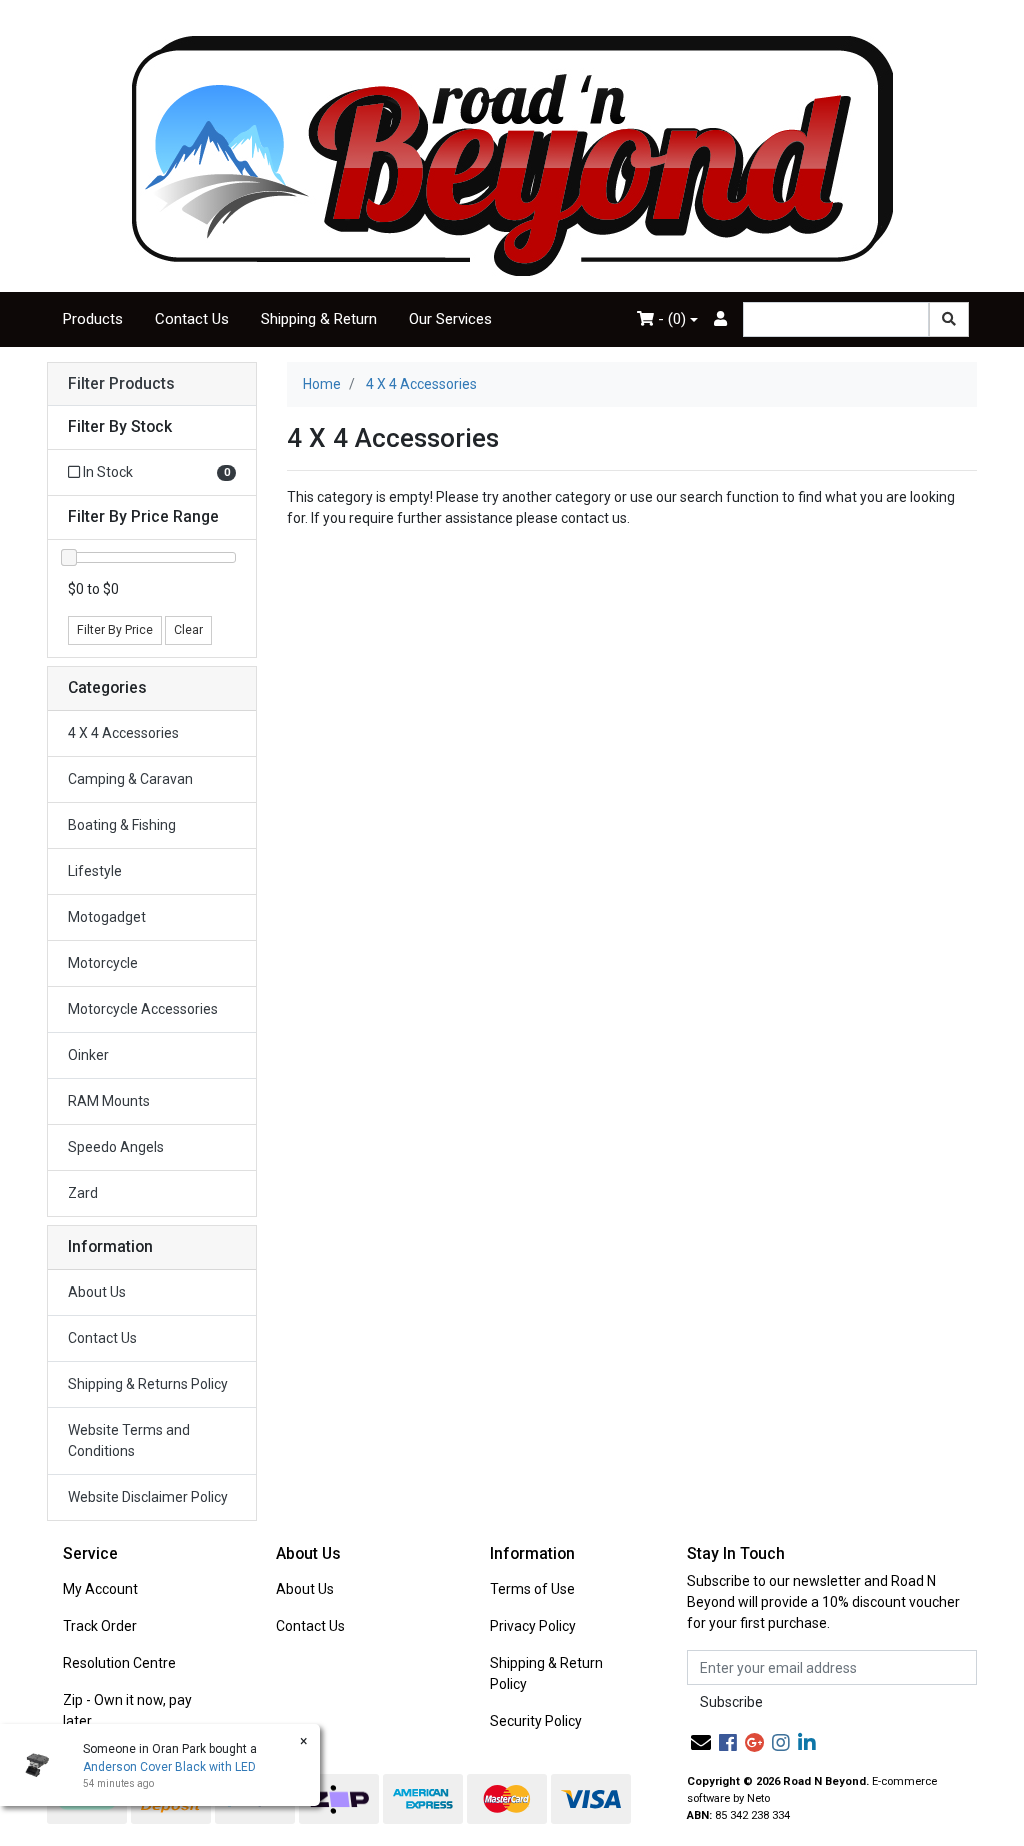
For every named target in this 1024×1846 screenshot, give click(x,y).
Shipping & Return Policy (546, 1673)
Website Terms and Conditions (129, 1440)
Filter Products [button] (121, 384)
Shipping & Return (319, 319)
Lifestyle (95, 871)
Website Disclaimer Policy (148, 1497)
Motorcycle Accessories (143, 1009)
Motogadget (107, 917)
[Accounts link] (720, 319)
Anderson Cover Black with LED (169, 1767)
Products (93, 319)
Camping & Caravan (130, 779)
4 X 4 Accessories (123, 733)
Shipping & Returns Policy (148, 1384)
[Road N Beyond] (512, 155)
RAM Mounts (109, 1101)
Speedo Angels (116, 1147)
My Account (100, 1589)
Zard (83, 1193)
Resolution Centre (119, 1663)
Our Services (450, 319)
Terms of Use (532, 1589)
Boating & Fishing (122, 825)
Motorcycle (103, 963)
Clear (188, 630)
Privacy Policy (533, 1626)
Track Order (100, 1626)
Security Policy (536, 1721)
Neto (758, 1798)
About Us (97, 1292)
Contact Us (192, 319)
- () (670, 319)
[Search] (949, 319)
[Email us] (701, 1743)
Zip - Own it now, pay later (127, 1710)
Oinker (88, 1055)
